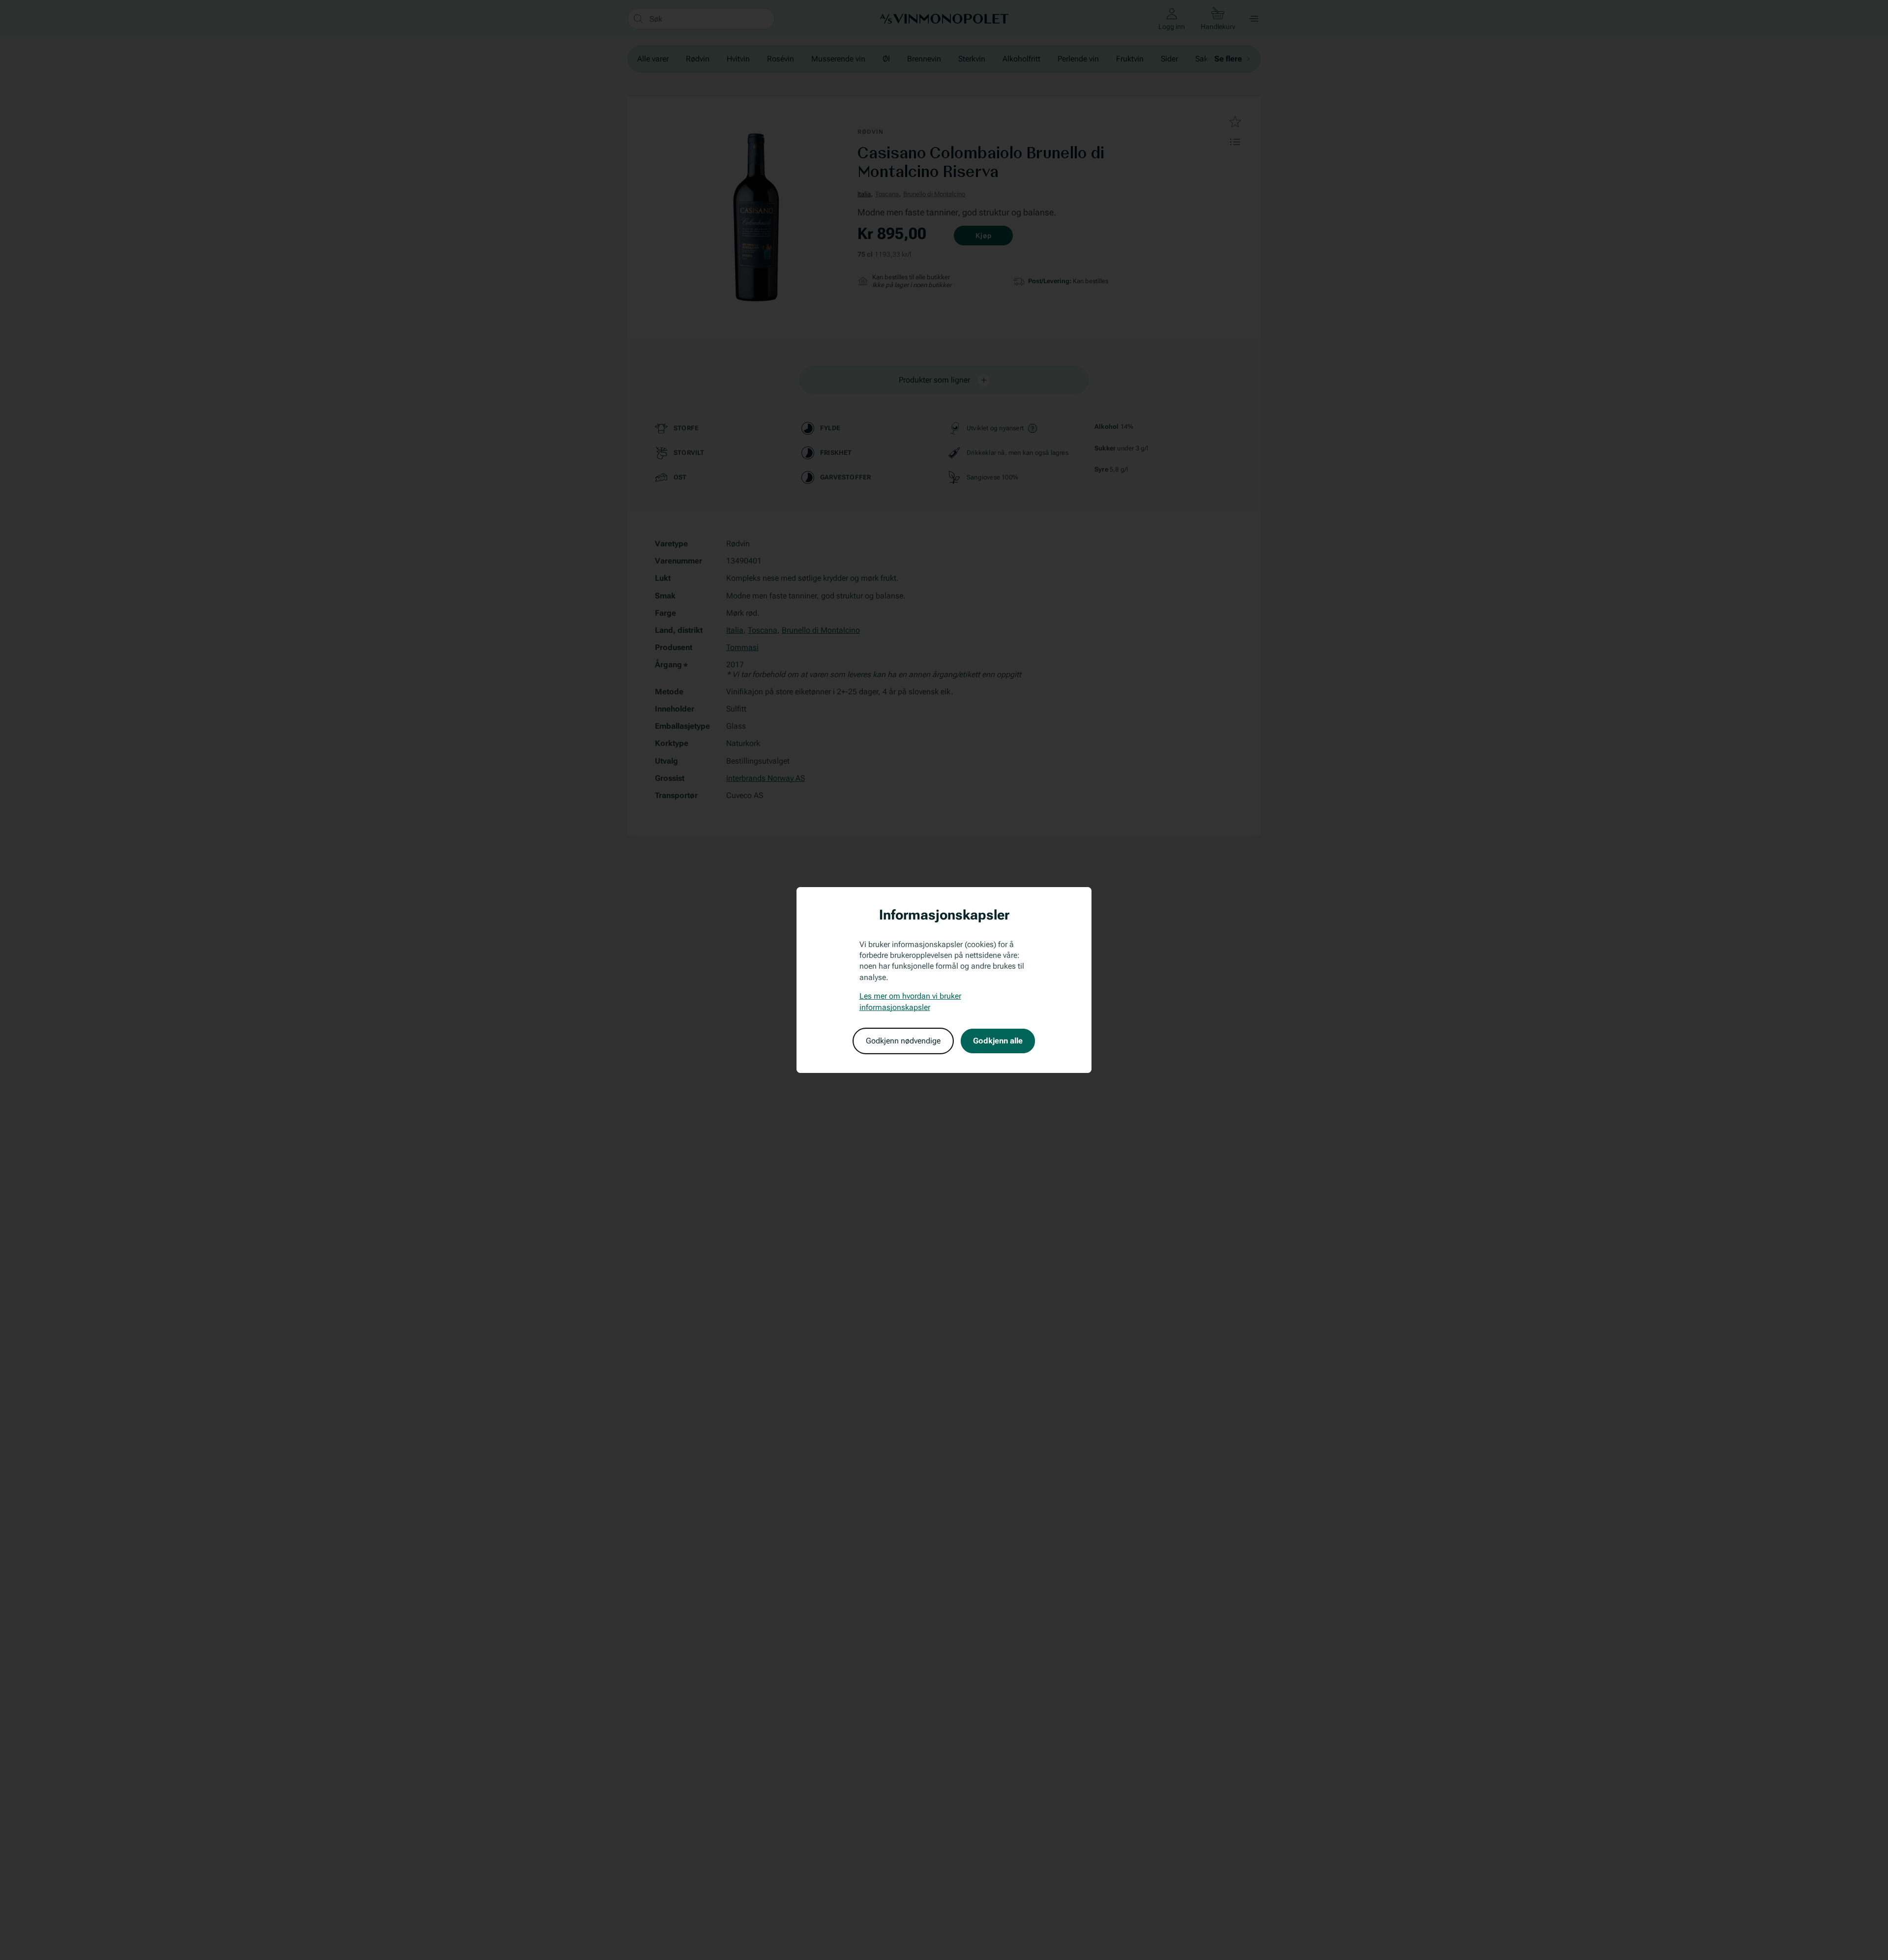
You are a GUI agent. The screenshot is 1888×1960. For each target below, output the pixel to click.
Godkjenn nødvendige (903, 1041)
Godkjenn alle (998, 1041)
